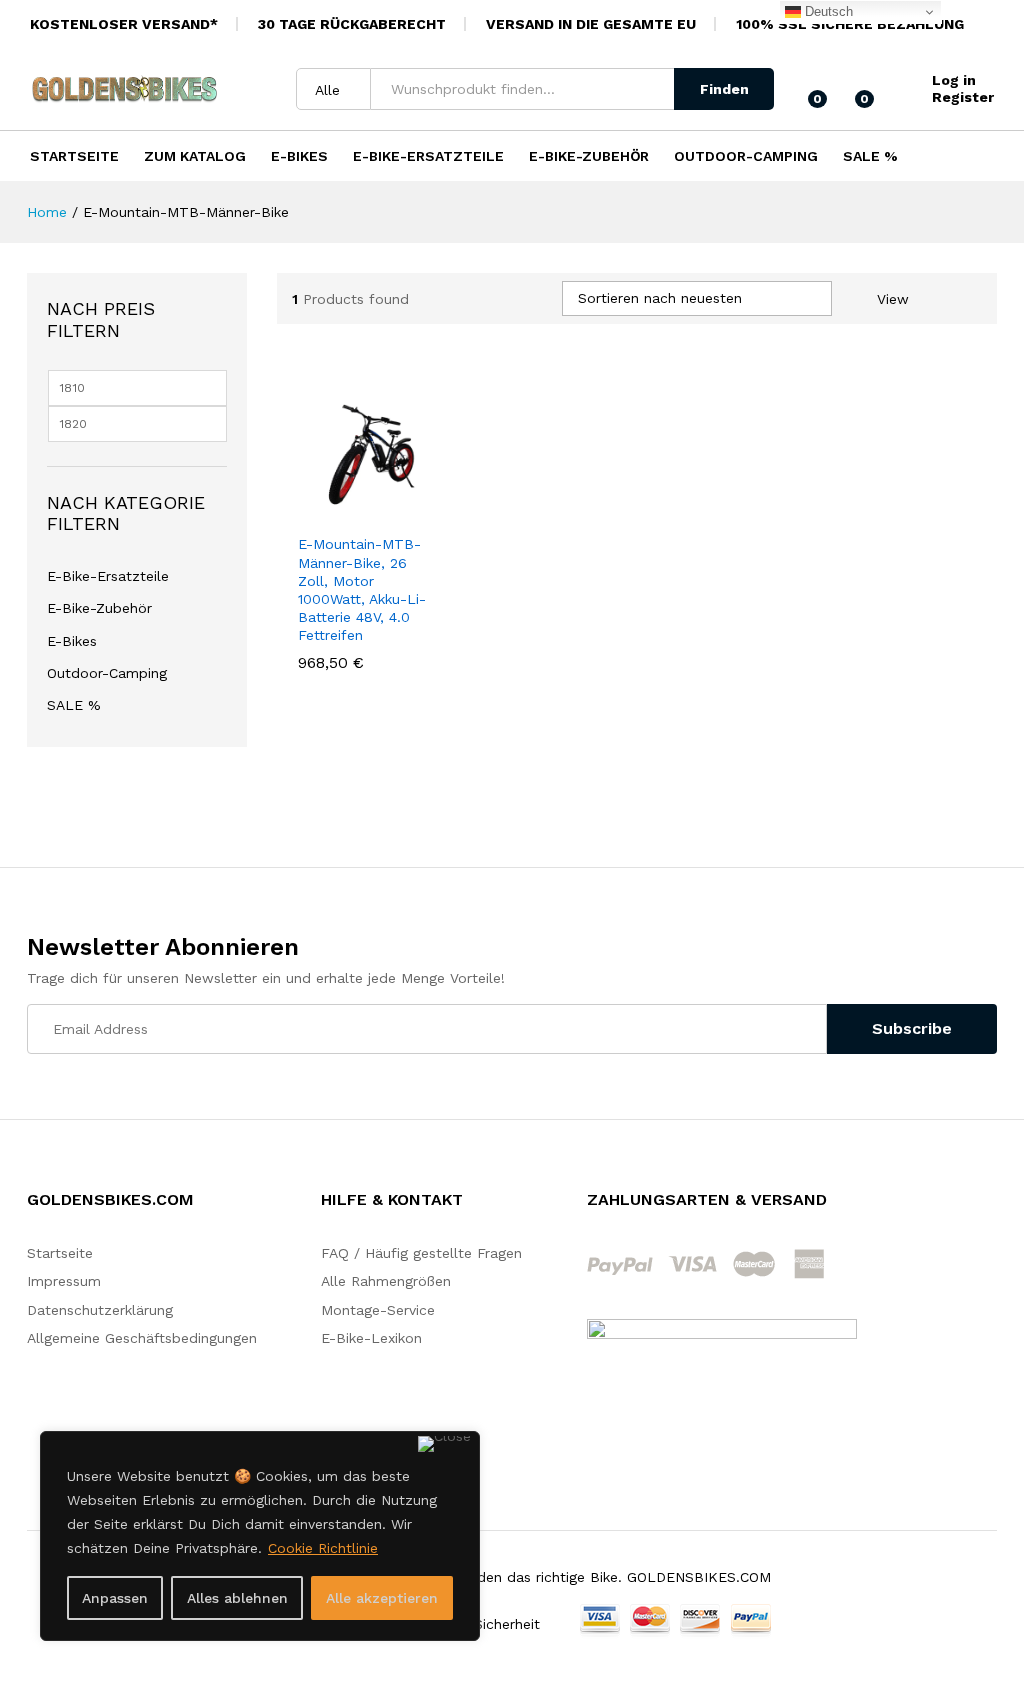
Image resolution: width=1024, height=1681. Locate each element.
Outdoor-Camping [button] (746, 156)
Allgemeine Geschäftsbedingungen (142, 1338)
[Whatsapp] (990, 1204)
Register (963, 97)
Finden (724, 89)
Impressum (64, 1281)
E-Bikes (72, 641)
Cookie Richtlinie (323, 1548)
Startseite (74, 156)
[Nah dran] (444, 1444)
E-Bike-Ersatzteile (108, 576)
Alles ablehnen (237, 1598)
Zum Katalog (195, 156)
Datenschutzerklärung (100, 1310)
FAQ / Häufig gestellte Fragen (421, 1253)
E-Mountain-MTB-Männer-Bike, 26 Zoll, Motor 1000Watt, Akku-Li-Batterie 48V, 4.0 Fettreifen (362, 589)
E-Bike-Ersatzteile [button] (428, 156)
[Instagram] (957, 1205)
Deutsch (827, 11)
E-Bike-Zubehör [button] (589, 156)
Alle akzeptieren (382, 1598)
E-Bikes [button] (299, 156)
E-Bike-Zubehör (99, 608)
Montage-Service (378, 1310)
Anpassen (115, 1598)
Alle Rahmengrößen (386, 1281)
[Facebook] (926, 1205)
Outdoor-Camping (107, 673)
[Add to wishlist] (410, 511)
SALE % (870, 156)
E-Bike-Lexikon (371, 1338)
